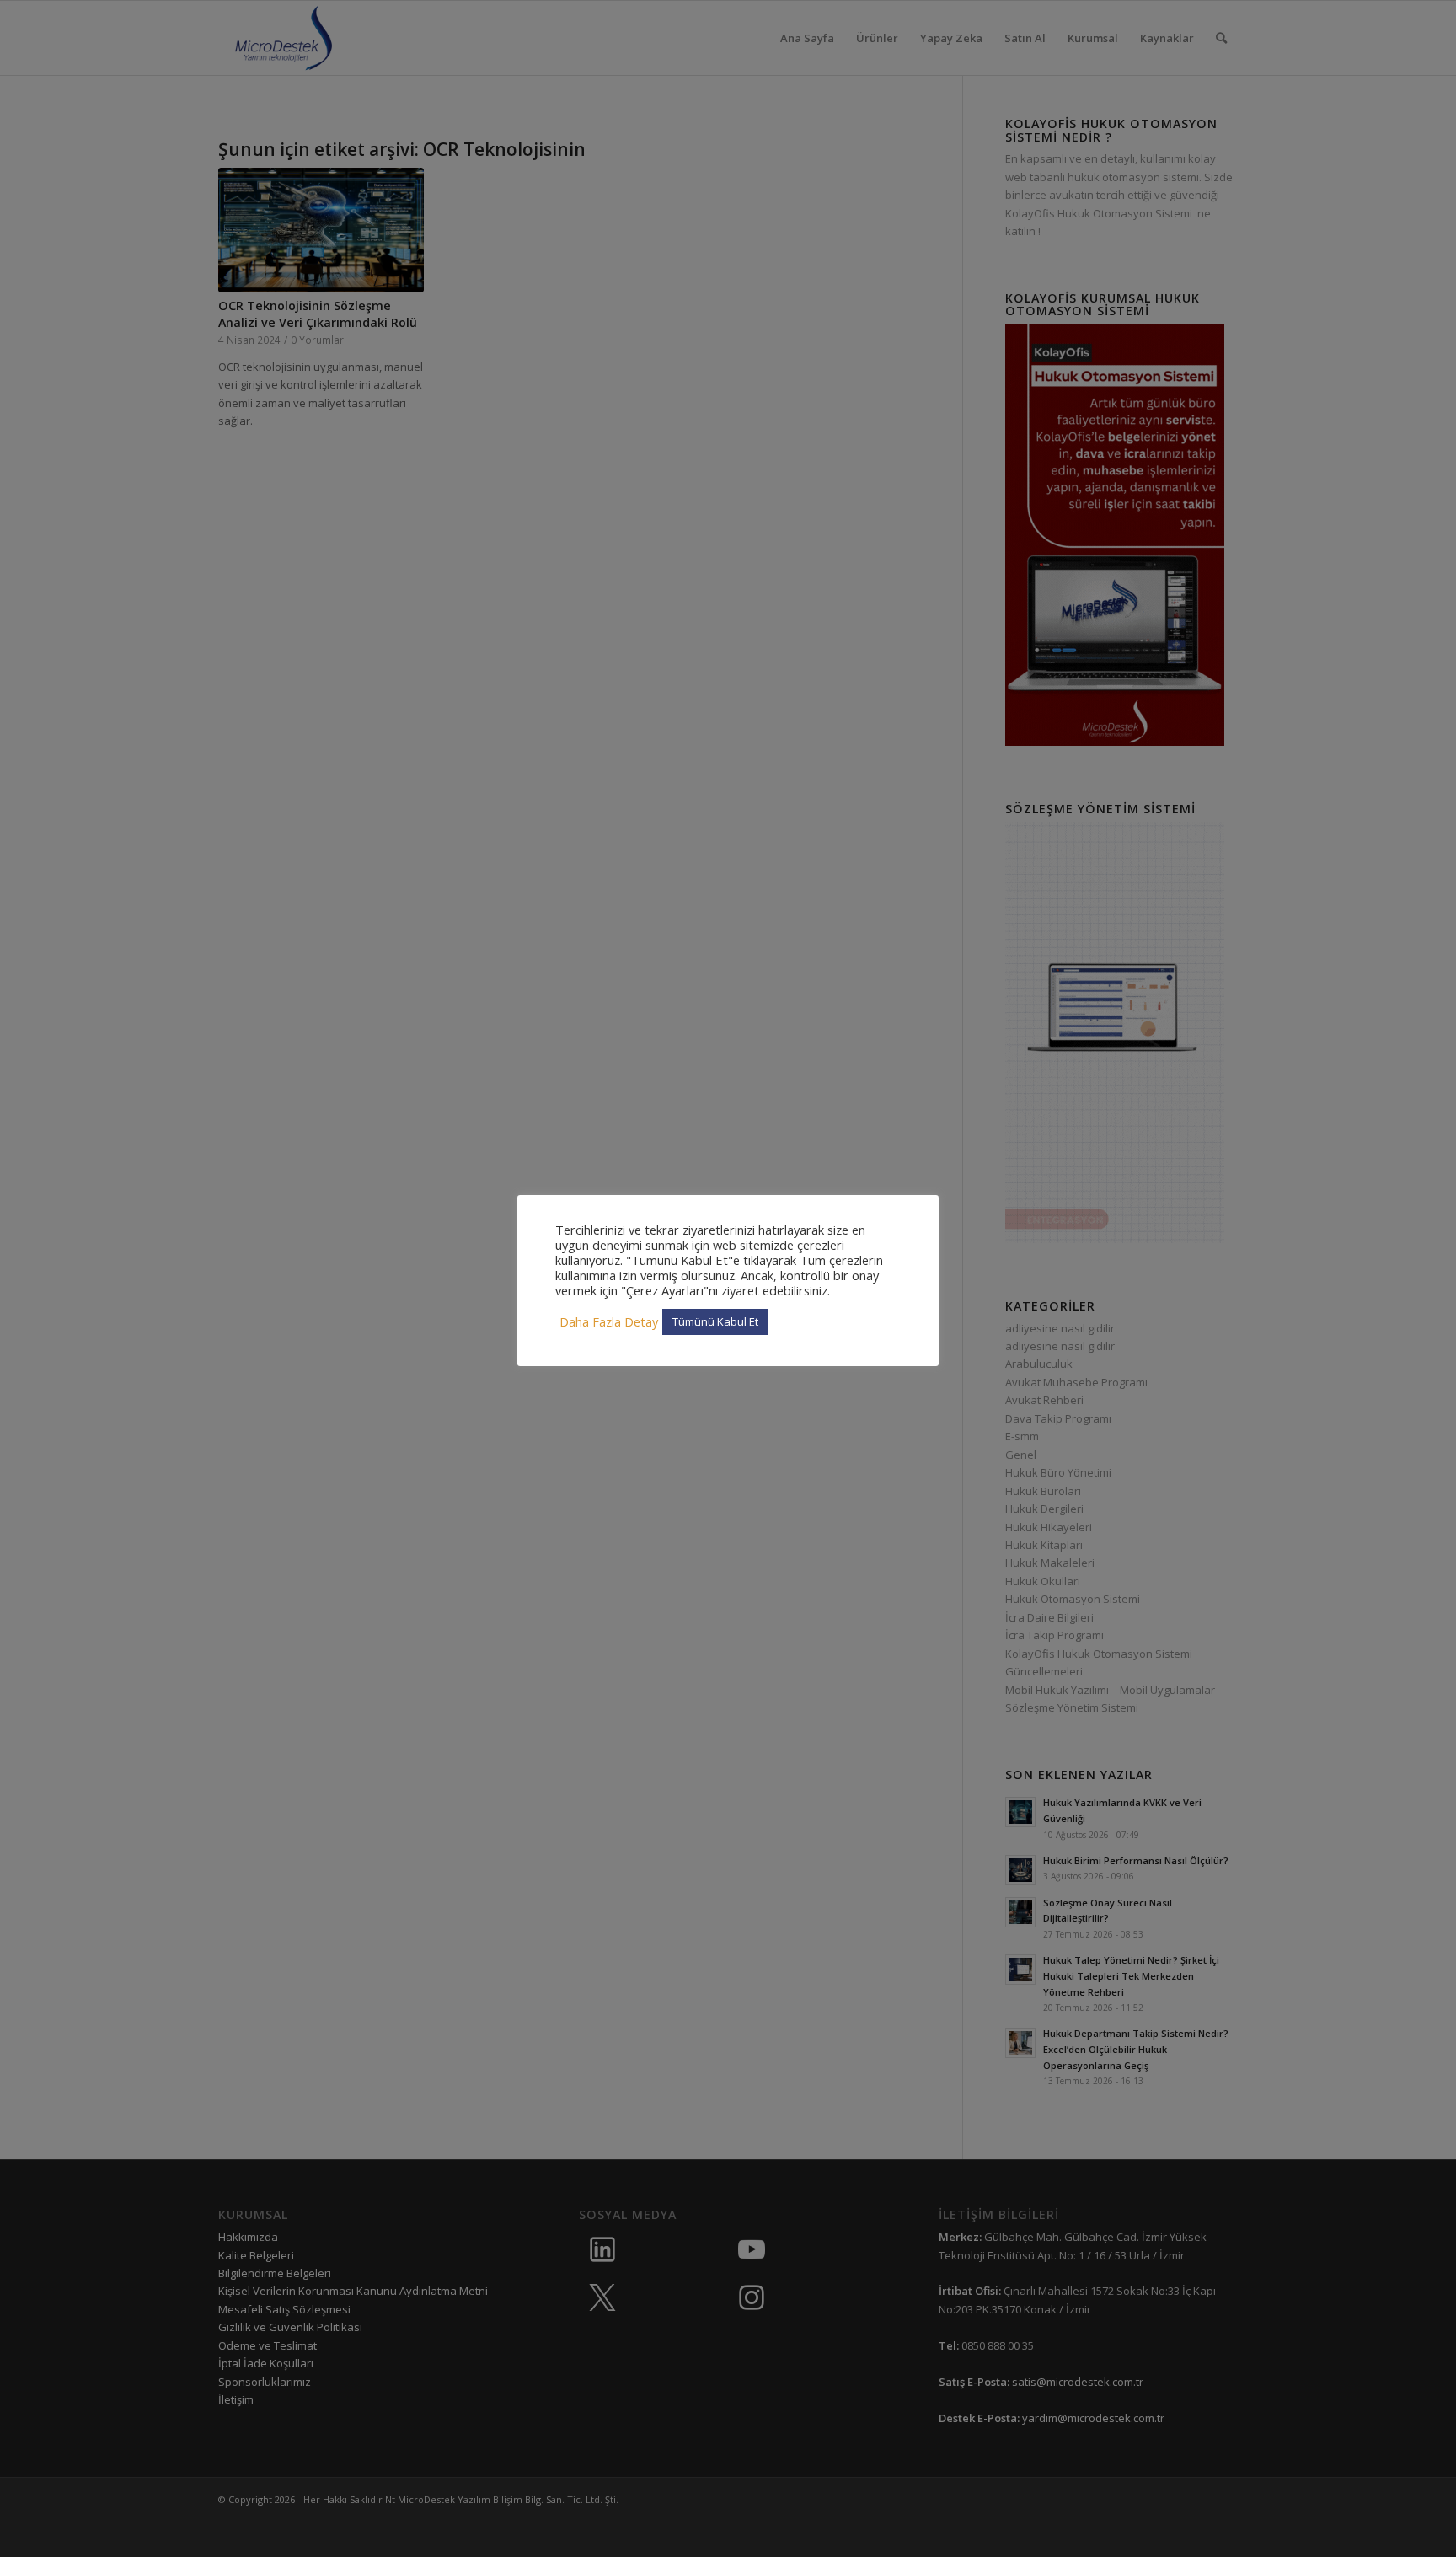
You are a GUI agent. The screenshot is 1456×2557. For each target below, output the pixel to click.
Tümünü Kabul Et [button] (715, 1321)
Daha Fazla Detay (609, 1321)
